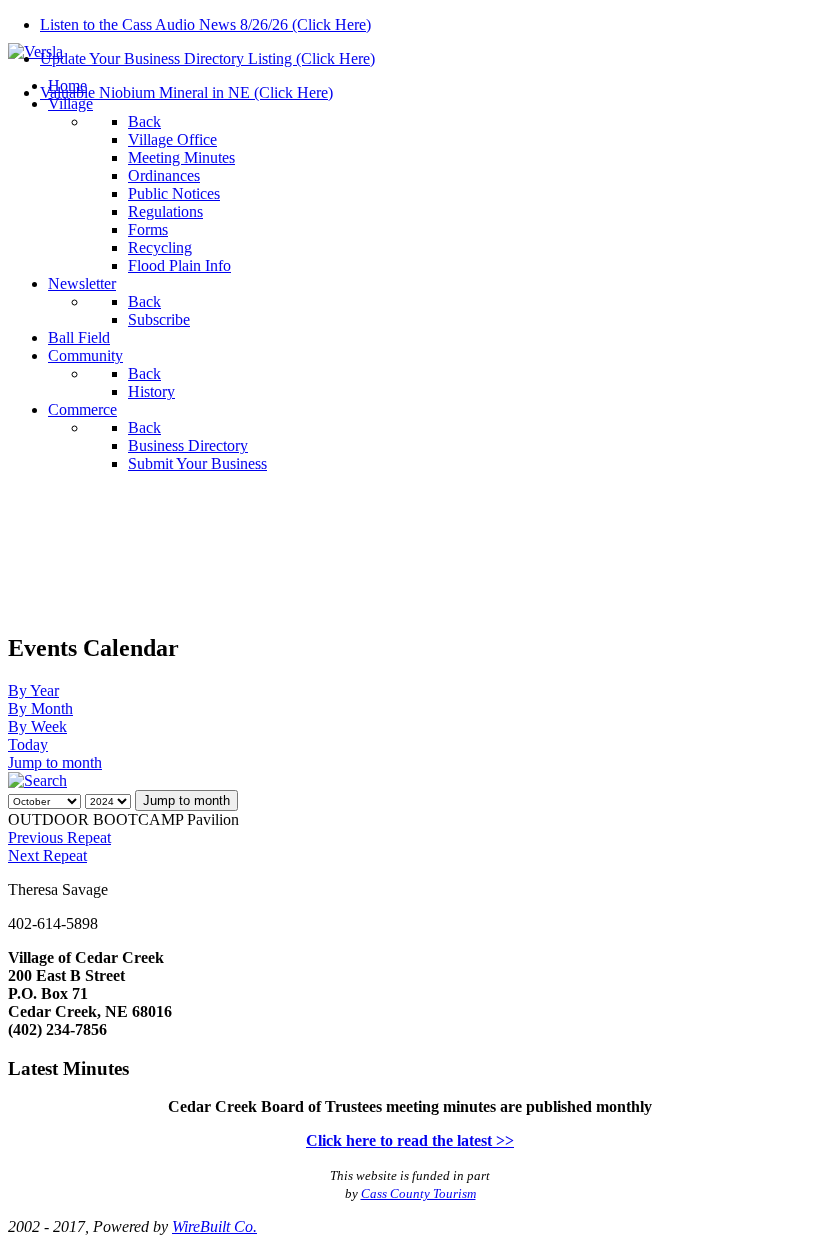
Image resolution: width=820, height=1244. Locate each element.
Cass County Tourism (418, 1193)
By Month (40, 708)
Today (28, 744)
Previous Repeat (59, 837)
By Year (33, 690)
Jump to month (55, 762)
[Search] (37, 780)
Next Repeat (47, 855)
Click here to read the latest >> (410, 1140)
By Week (37, 726)
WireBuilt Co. (214, 1226)
